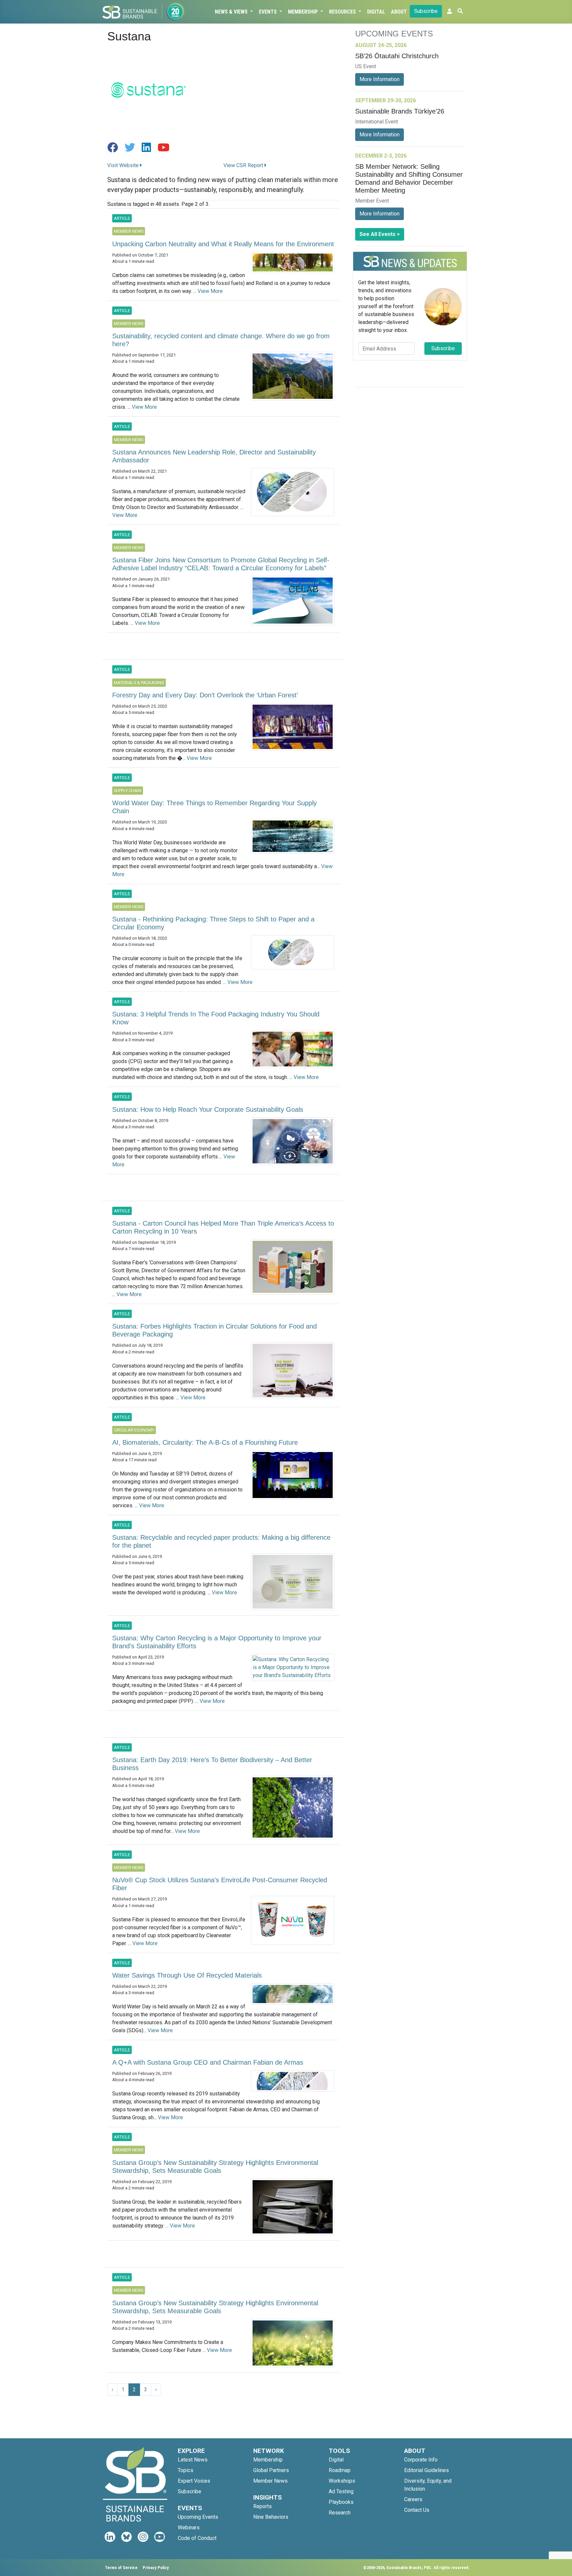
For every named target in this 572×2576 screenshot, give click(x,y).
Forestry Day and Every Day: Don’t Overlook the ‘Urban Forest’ (205, 695)
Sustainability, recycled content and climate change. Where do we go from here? (221, 340)
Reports (262, 2506)
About (399, 12)
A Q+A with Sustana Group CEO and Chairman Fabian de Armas (208, 2062)
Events (268, 12)
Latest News (193, 2460)
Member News (270, 2481)
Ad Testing (341, 2491)
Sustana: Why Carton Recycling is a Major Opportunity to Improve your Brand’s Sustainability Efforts (217, 1642)
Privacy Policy (156, 2568)
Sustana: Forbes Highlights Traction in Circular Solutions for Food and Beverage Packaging (215, 1330)
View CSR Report (244, 165)
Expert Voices (194, 2481)
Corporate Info (421, 2460)
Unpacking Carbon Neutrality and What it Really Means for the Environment (223, 244)
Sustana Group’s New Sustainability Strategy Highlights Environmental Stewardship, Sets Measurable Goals (215, 2167)
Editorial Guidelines (427, 2470)
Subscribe (426, 11)
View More (210, 291)
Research (340, 2513)
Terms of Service (121, 2568)
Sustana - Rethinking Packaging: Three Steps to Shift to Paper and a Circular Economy (213, 923)
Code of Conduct (197, 2538)
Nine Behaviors (271, 2517)
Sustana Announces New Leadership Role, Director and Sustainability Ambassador (214, 456)
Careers (413, 2499)
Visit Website (124, 165)
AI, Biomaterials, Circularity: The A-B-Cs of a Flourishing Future (205, 1442)
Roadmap (340, 2470)
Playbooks (341, 2502)
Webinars (189, 2528)
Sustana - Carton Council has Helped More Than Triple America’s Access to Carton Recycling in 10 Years (223, 1227)
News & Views (232, 12)
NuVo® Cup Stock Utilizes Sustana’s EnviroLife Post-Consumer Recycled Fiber (220, 1884)
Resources (343, 12)
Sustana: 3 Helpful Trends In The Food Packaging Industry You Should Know (216, 1018)
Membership (304, 12)
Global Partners (271, 2470)
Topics (186, 2470)
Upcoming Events (198, 2517)
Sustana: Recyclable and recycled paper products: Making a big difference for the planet (221, 1541)
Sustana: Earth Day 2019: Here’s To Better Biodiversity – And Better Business (212, 1764)
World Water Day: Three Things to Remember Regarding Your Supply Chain (215, 807)
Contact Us (417, 2510)
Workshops (342, 2481)
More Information (380, 79)
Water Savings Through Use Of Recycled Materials (187, 1975)
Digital (376, 12)
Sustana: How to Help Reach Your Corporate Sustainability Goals (208, 1109)
